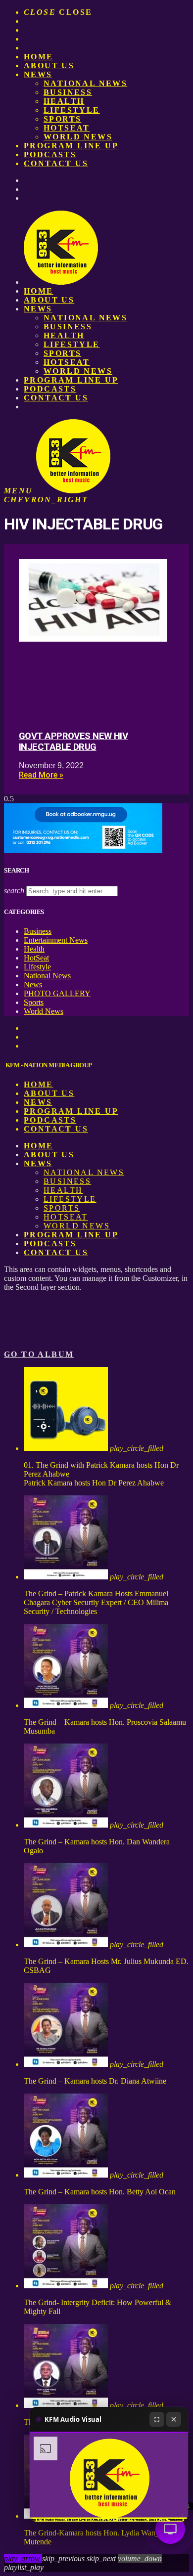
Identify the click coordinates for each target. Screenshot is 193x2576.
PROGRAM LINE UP (71, 146)
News (38, 74)
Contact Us (56, 163)
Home (39, 57)
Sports (62, 119)
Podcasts (50, 154)
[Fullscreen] (157, 2419)
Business (68, 92)
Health (64, 101)
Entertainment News (56, 940)
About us (49, 65)
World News (78, 137)
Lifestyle (72, 110)
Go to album (39, 1354)
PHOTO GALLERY (57, 993)
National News (85, 83)
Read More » (41, 775)
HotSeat (67, 128)
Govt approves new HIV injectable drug (73, 742)
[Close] (174, 2419)
